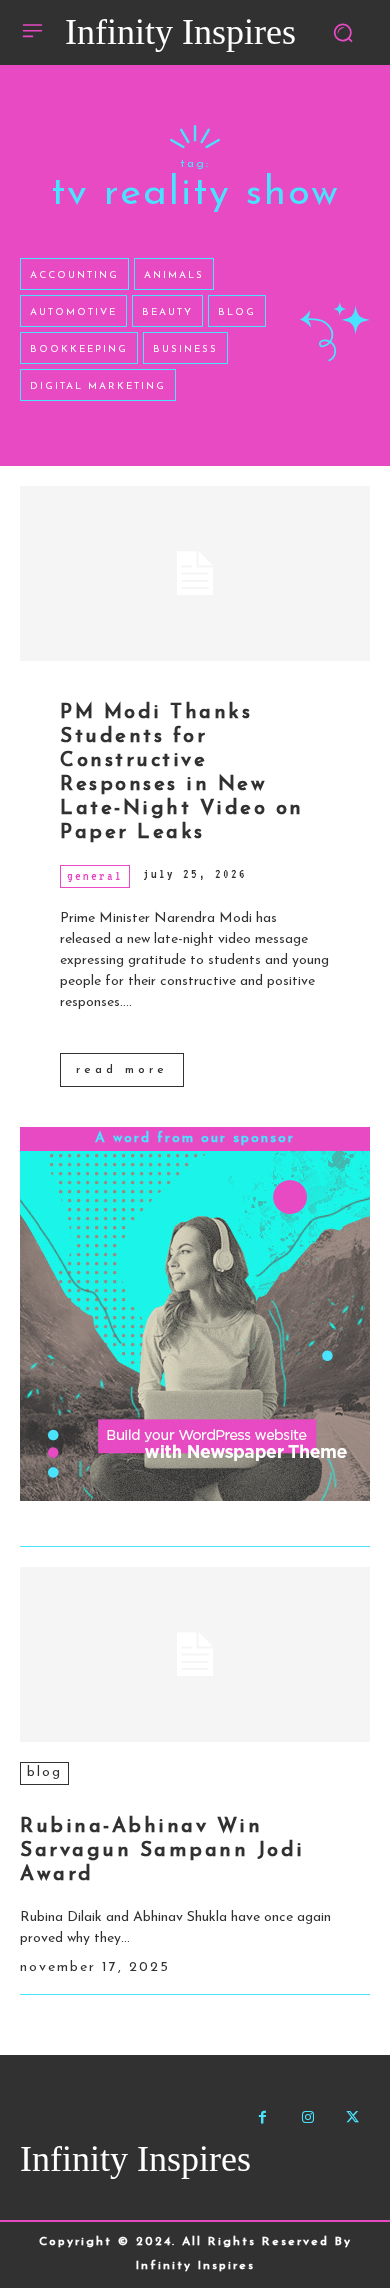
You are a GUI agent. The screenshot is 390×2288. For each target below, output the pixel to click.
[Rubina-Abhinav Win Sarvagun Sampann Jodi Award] (195, 1654)
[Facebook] (262, 2117)
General (95, 876)
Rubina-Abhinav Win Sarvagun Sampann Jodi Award (162, 1851)
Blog (44, 1772)
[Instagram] (307, 2117)
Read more (122, 1070)
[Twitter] (352, 2117)
